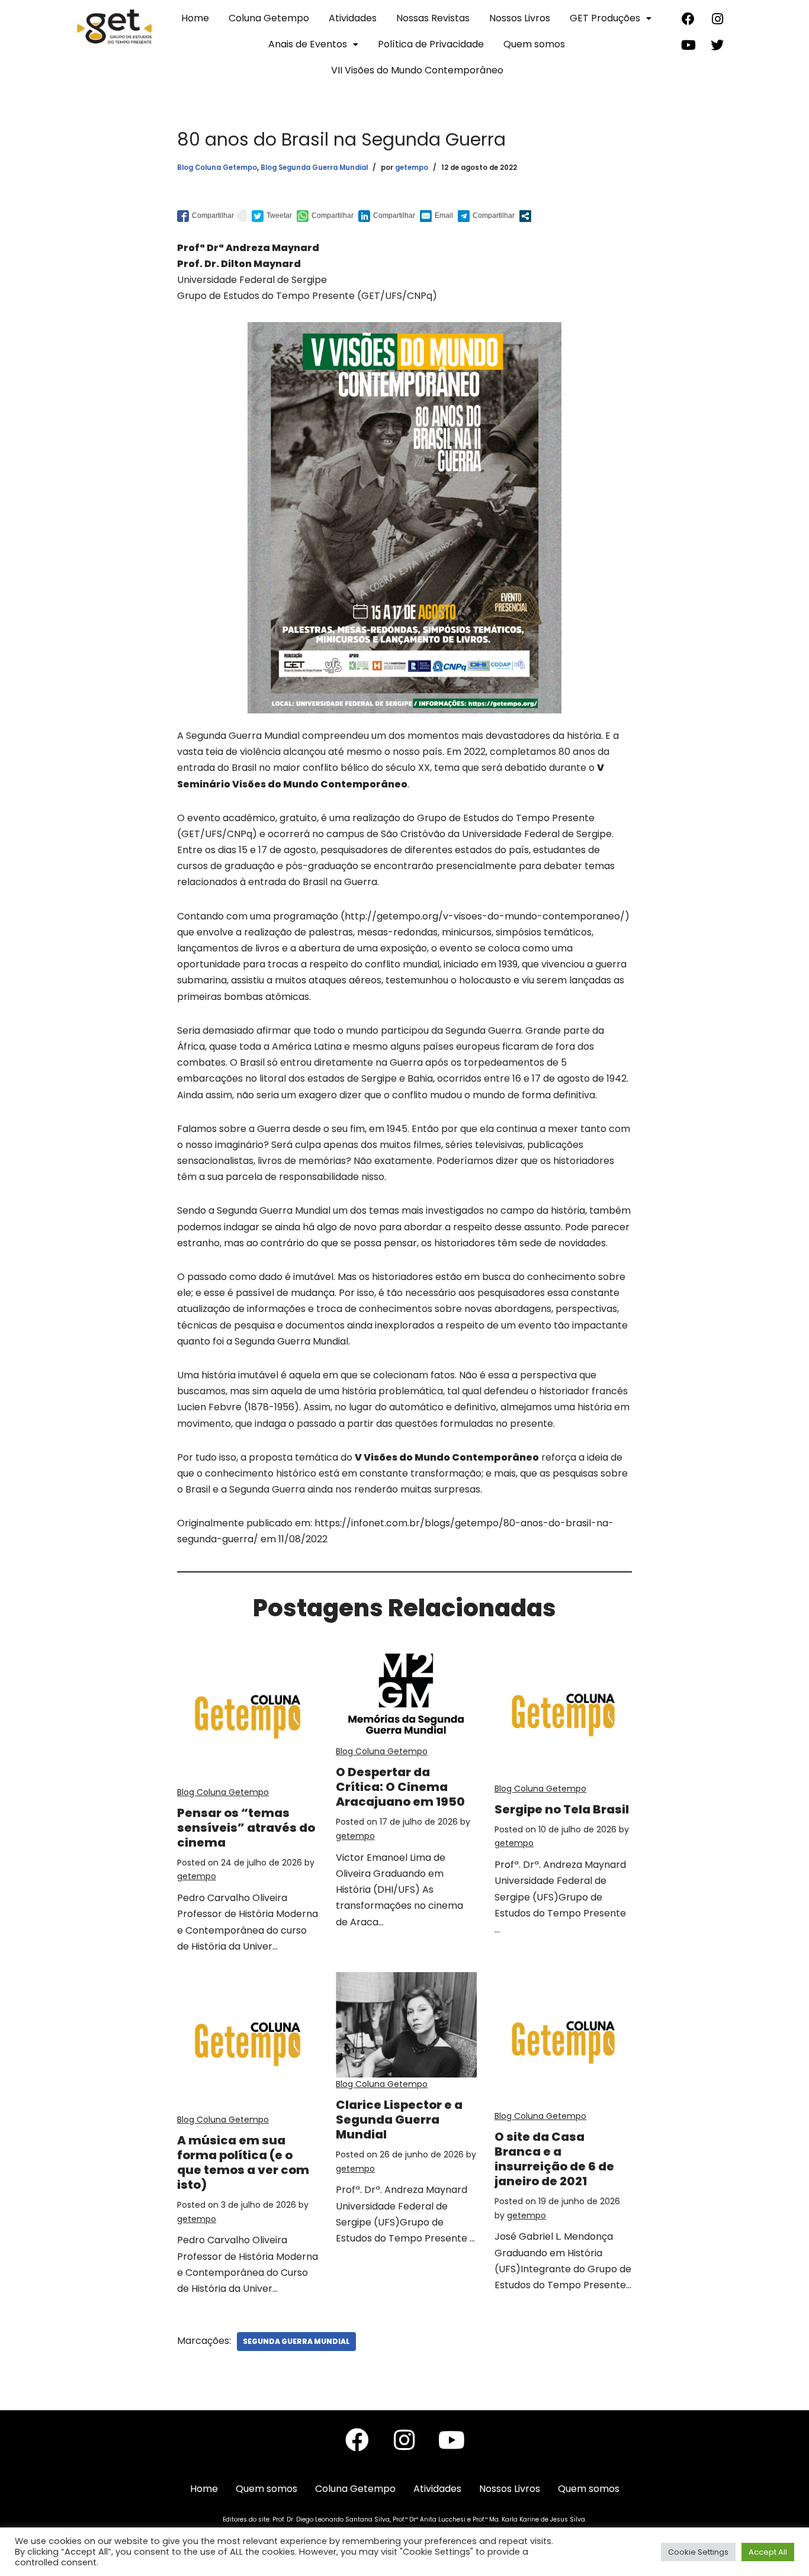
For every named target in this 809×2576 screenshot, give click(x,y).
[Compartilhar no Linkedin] (387, 216)
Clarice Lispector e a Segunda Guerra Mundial (399, 2120)
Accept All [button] (768, 2552)
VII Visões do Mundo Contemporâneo (417, 70)
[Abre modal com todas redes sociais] (525, 216)
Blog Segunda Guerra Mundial (314, 168)
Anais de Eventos (308, 44)
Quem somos (534, 44)
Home (195, 18)
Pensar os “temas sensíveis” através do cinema (246, 1828)
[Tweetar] (272, 216)
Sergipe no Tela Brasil (562, 1809)
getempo (412, 168)
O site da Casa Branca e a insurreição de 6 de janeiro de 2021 (554, 2159)
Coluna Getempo (269, 18)
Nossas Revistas (433, 18)
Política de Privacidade (431, 44)
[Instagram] (717, 19)
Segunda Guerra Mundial (296, 2341)
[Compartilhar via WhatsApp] (325, 216)
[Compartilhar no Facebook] (206, 216)
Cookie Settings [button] (698, 2552)
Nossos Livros (520, 18)
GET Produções (605, 18)
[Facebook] (688, 19)
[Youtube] (688, 45)
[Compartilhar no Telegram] (486, 216)
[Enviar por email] (436, 216)
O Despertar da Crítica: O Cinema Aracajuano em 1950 (400, 1787)
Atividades (353, 18)
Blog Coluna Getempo (217, 168)
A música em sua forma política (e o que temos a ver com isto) (243, 2162)
